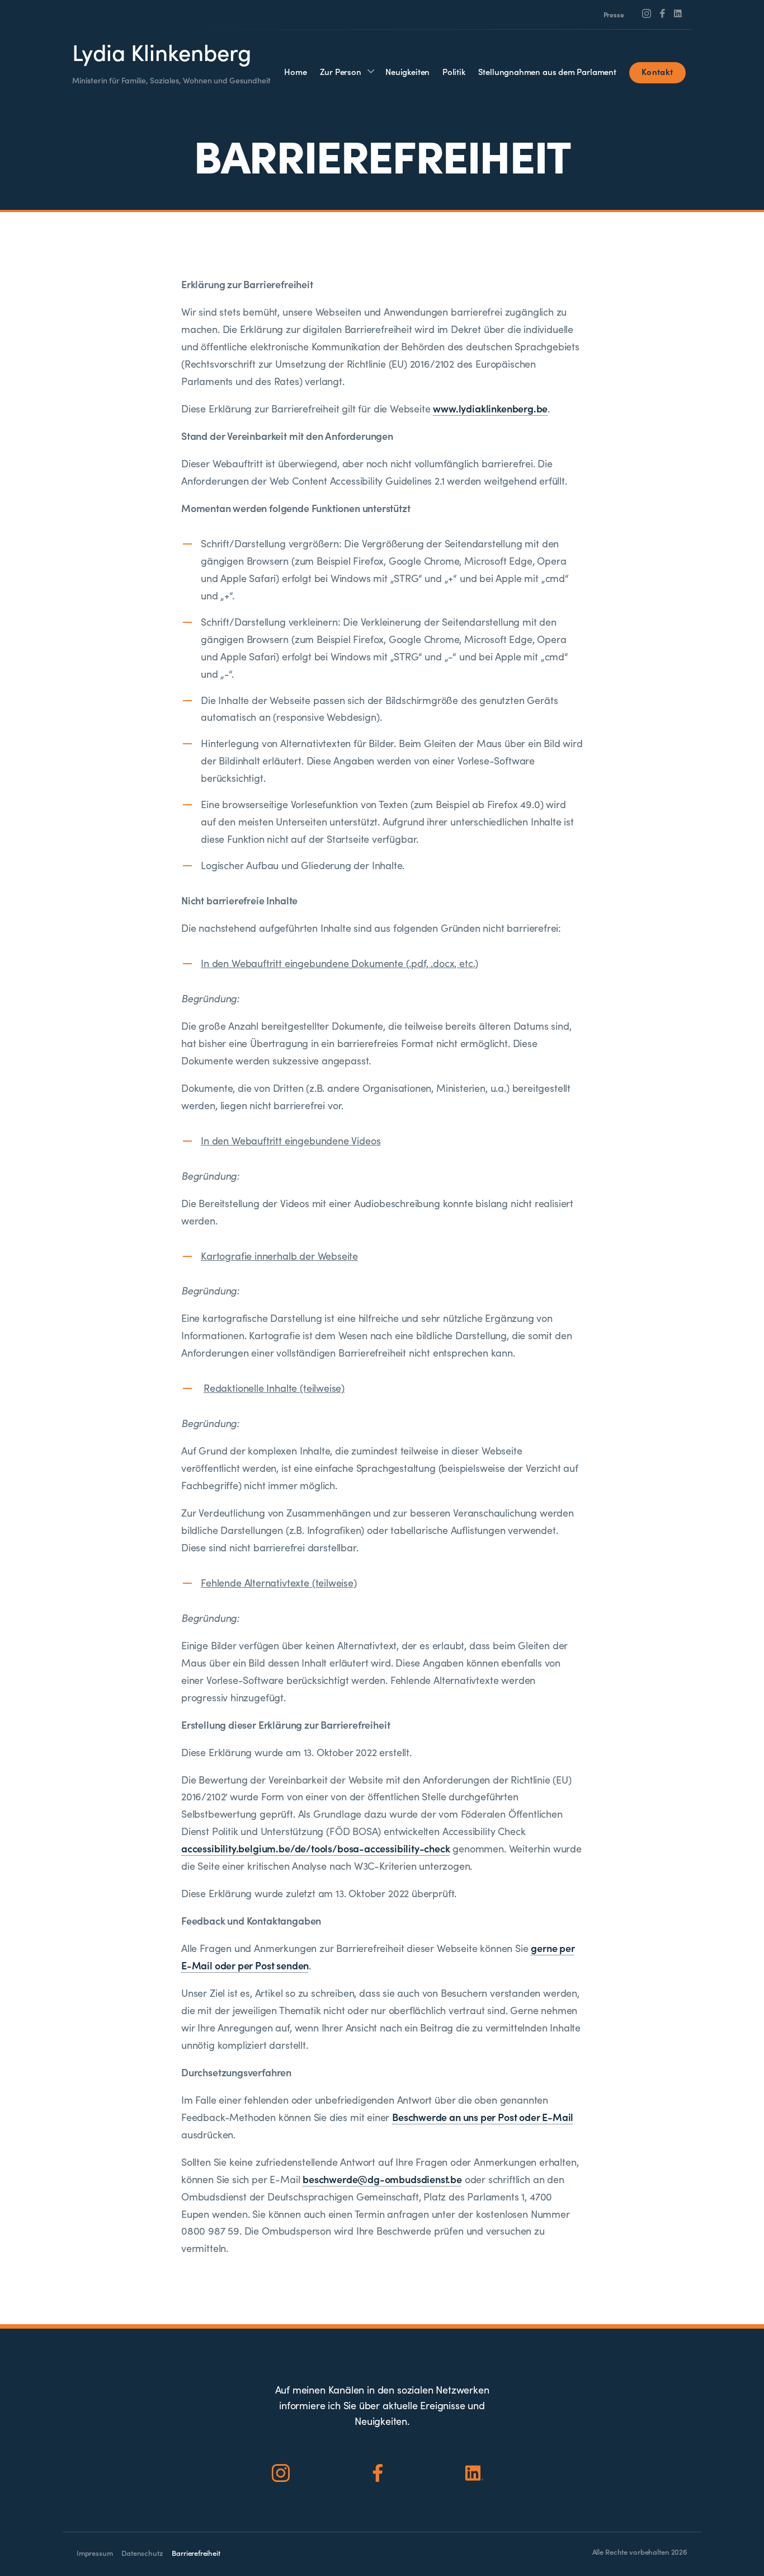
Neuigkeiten (407, 71)
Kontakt (657, 71)
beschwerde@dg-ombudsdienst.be (382, 2179)
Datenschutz (142, 2553)
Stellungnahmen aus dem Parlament (547, 71)
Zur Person (341, 71)
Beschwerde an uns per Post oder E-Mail (483, 2117)
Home (295, 71)
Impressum (95, 2553)
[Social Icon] (647, 13)
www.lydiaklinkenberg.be (490, 408)
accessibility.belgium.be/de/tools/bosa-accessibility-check (316, 1848)
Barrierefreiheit (196, 2553)
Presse (614, 15)
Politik (454, 71)
